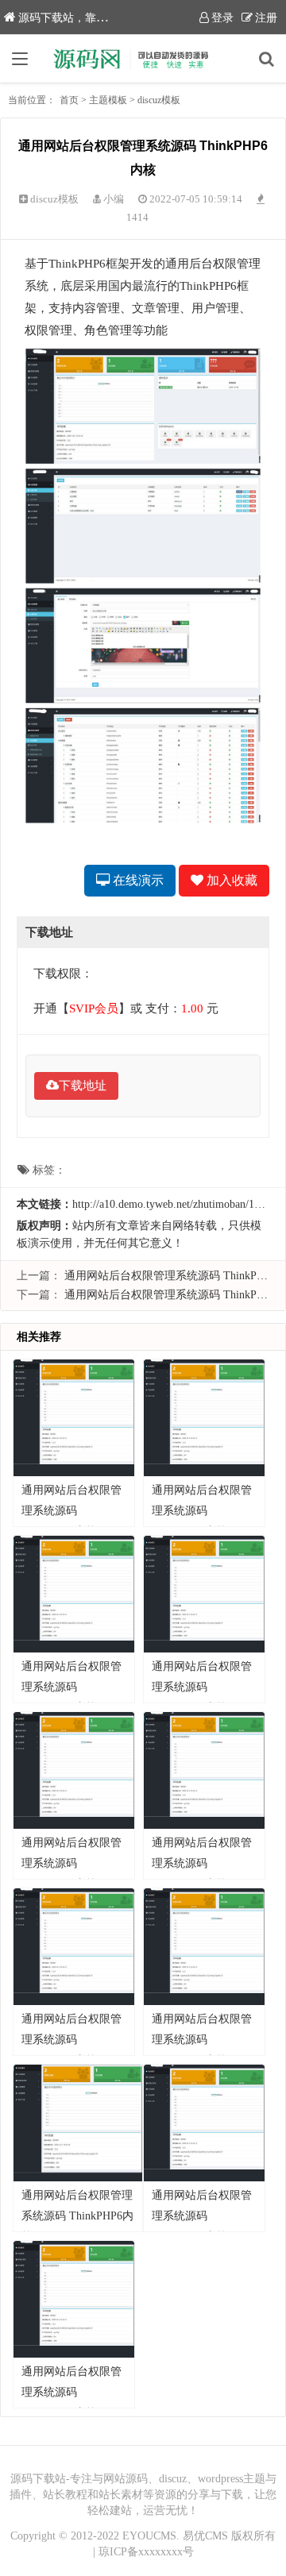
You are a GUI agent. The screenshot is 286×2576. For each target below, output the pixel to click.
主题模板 (108, 100)
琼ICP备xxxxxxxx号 (146, 2552)
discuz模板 (159, 100)
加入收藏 (230, 880)
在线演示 (137, 880)
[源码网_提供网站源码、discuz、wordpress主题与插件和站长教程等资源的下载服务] (143, 59)
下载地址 (83, 1086)
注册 (266, 18)
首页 (69, 100)
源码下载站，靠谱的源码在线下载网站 (113, 18)
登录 (222, 18)
